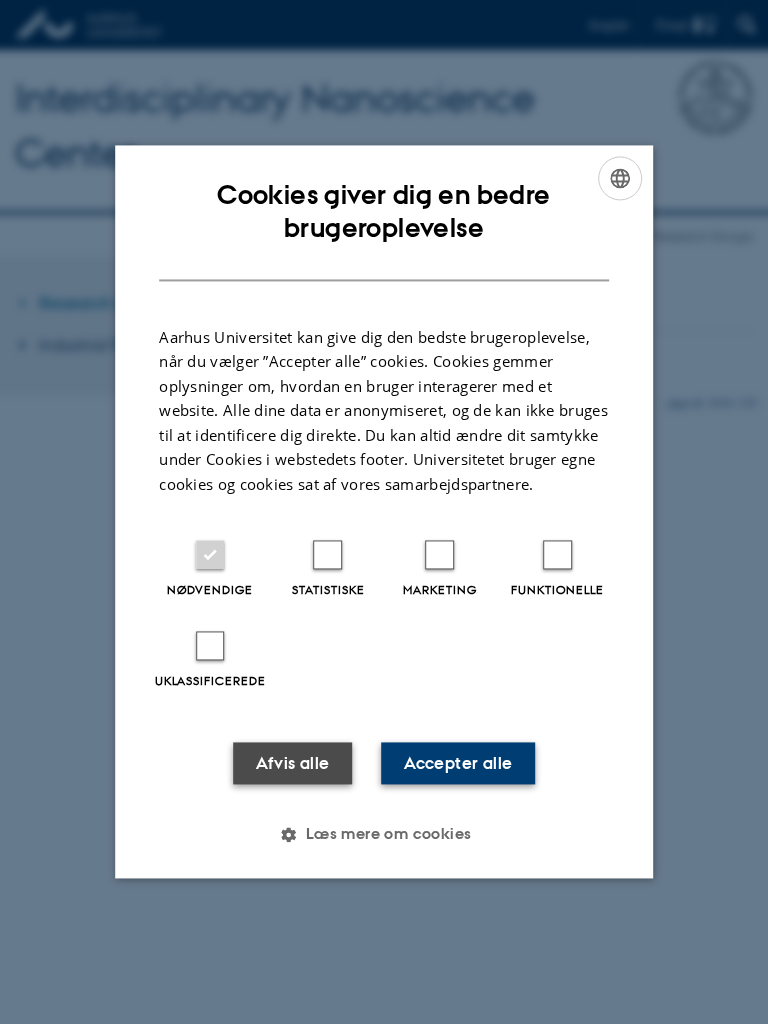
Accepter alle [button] (458, 764)
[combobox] (620, 178)
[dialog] (384, 511)
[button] (383, 835)
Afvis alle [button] (293, 764)
